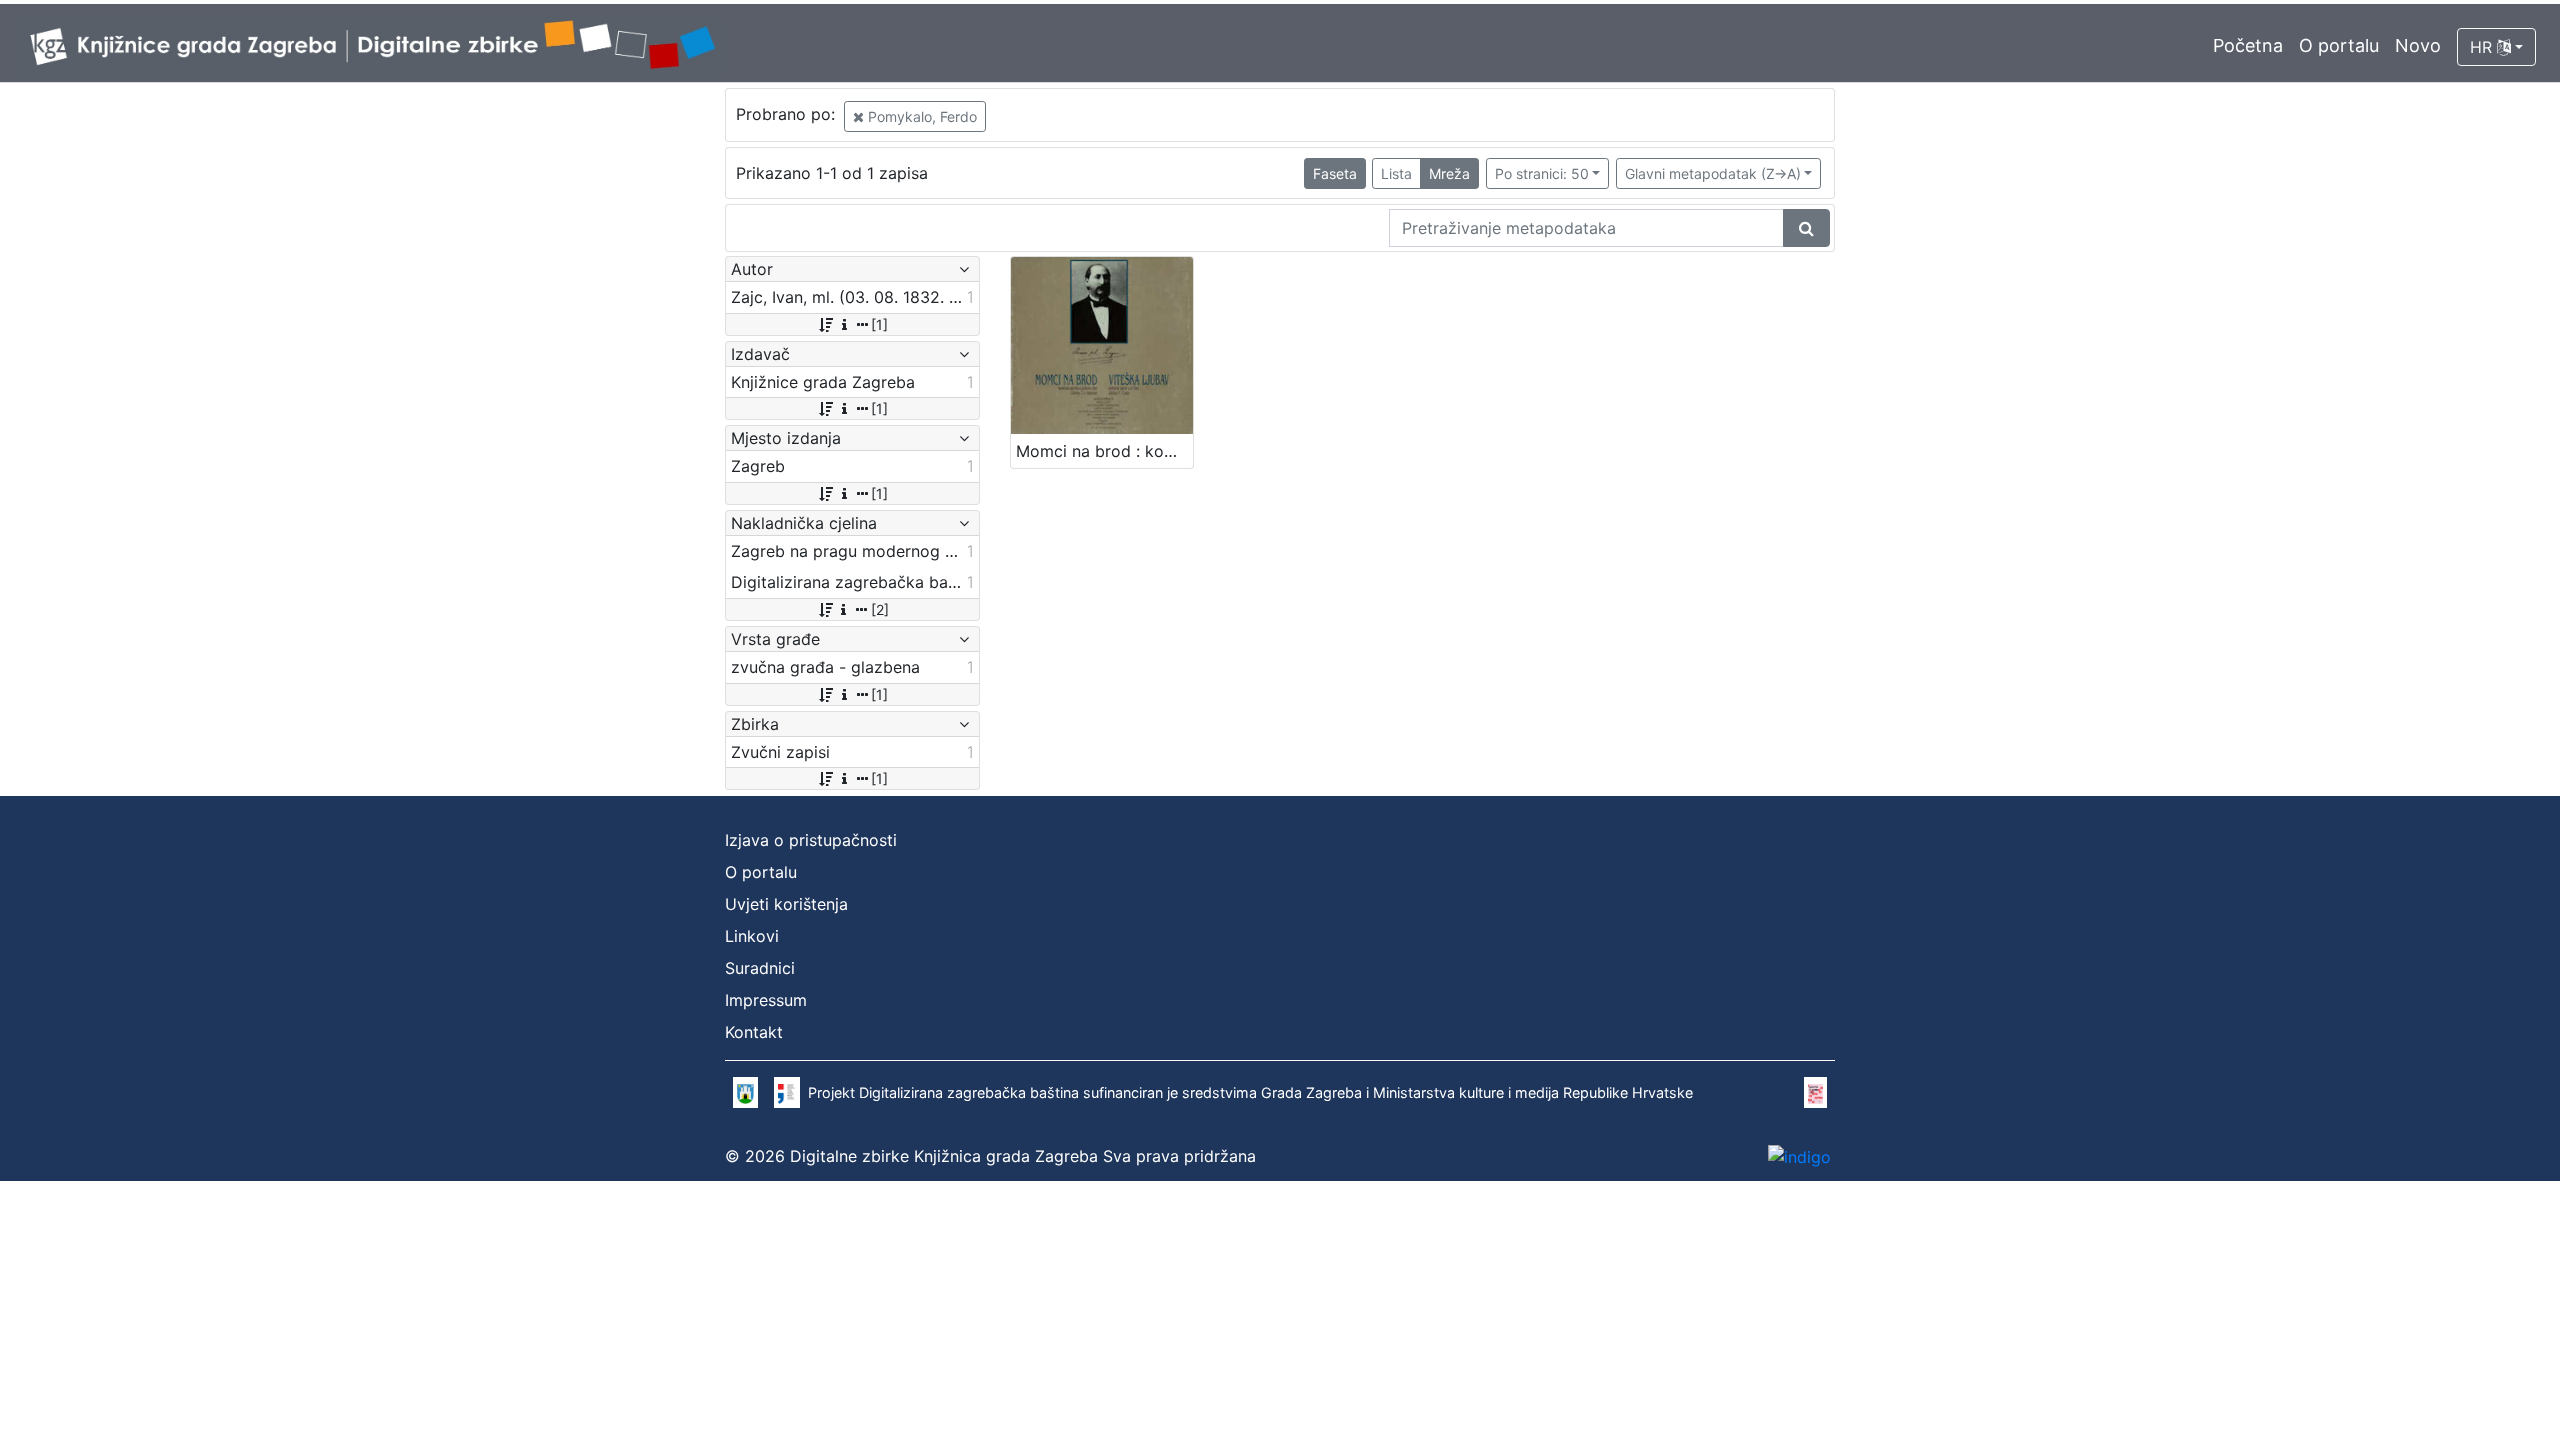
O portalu (2339, 45)
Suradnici (760, 968)
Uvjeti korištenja (786, 904)
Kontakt (754, 1032)
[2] (880, 609)
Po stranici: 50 (1542, 173)
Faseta (1335, 173)
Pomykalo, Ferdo (920, 116)
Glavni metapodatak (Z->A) (1713, 173)
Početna (2248, 45)
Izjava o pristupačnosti (811, 840)
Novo (2418, 45)
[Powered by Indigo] (1799, 1157)
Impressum (766, 1000)
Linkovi (752, 936)
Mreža (1449, 173)
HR (2483, 47)
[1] (879, 324)
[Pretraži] (1806, 228)
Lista (1396, 173)
